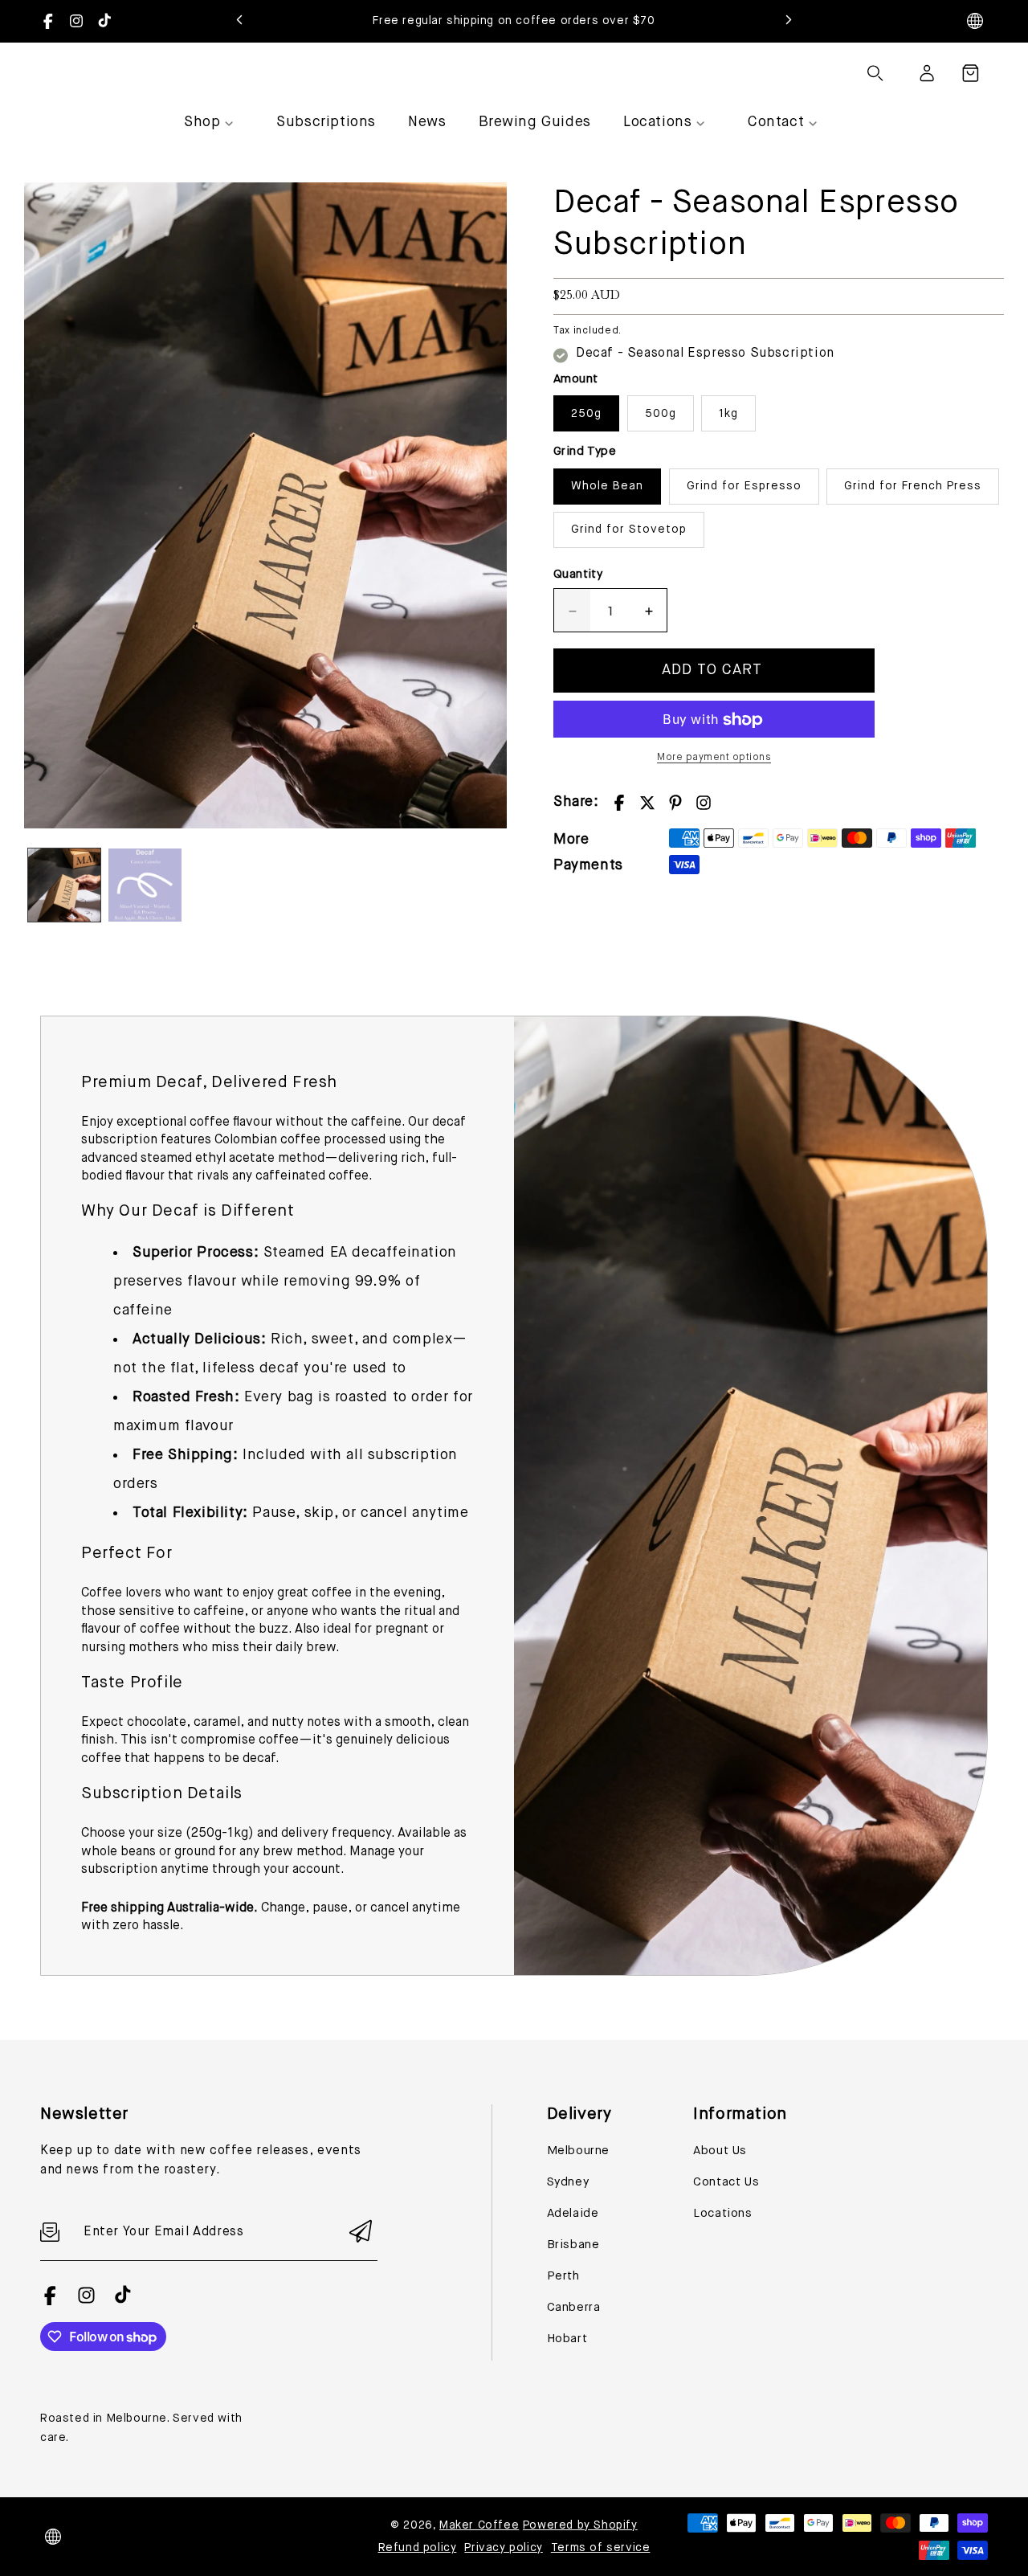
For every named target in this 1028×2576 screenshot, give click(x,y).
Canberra (574, 2307)
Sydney (568, 2182)
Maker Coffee (479, 2525)
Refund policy (418, 2548)
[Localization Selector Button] (975, 21)
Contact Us (726, 2182)
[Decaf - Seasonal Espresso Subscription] (265, 505)
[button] (970, 73)
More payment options (714, 758)
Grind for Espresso (744, 487)
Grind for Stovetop (629, 530)
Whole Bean (607, 487)
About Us (720, 2151)
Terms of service (601, 2548)
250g (586, 415)
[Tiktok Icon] (104, 21)
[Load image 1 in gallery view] (64, 885)
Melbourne (578, 2151)
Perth (563, 2276)
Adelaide (573, 2213)
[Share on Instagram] (704, 803)
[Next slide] (789, 21)
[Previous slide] (239, 21)
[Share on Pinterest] (675, 803)
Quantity (578, 575)
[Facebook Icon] (48, 21)
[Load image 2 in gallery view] (145, 885)
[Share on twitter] (647, 803)
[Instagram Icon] (76, 21)
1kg (728, 415)
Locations (722, 2213)
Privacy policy (503, 2548)
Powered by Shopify (580, 2525)
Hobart (567, 2339)
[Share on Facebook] (619, 803)
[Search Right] (875, 73)
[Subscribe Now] (361, 2233)
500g (661, 415)
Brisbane (573, 2245)
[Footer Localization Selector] (53, 2537)
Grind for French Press (913, 487)
